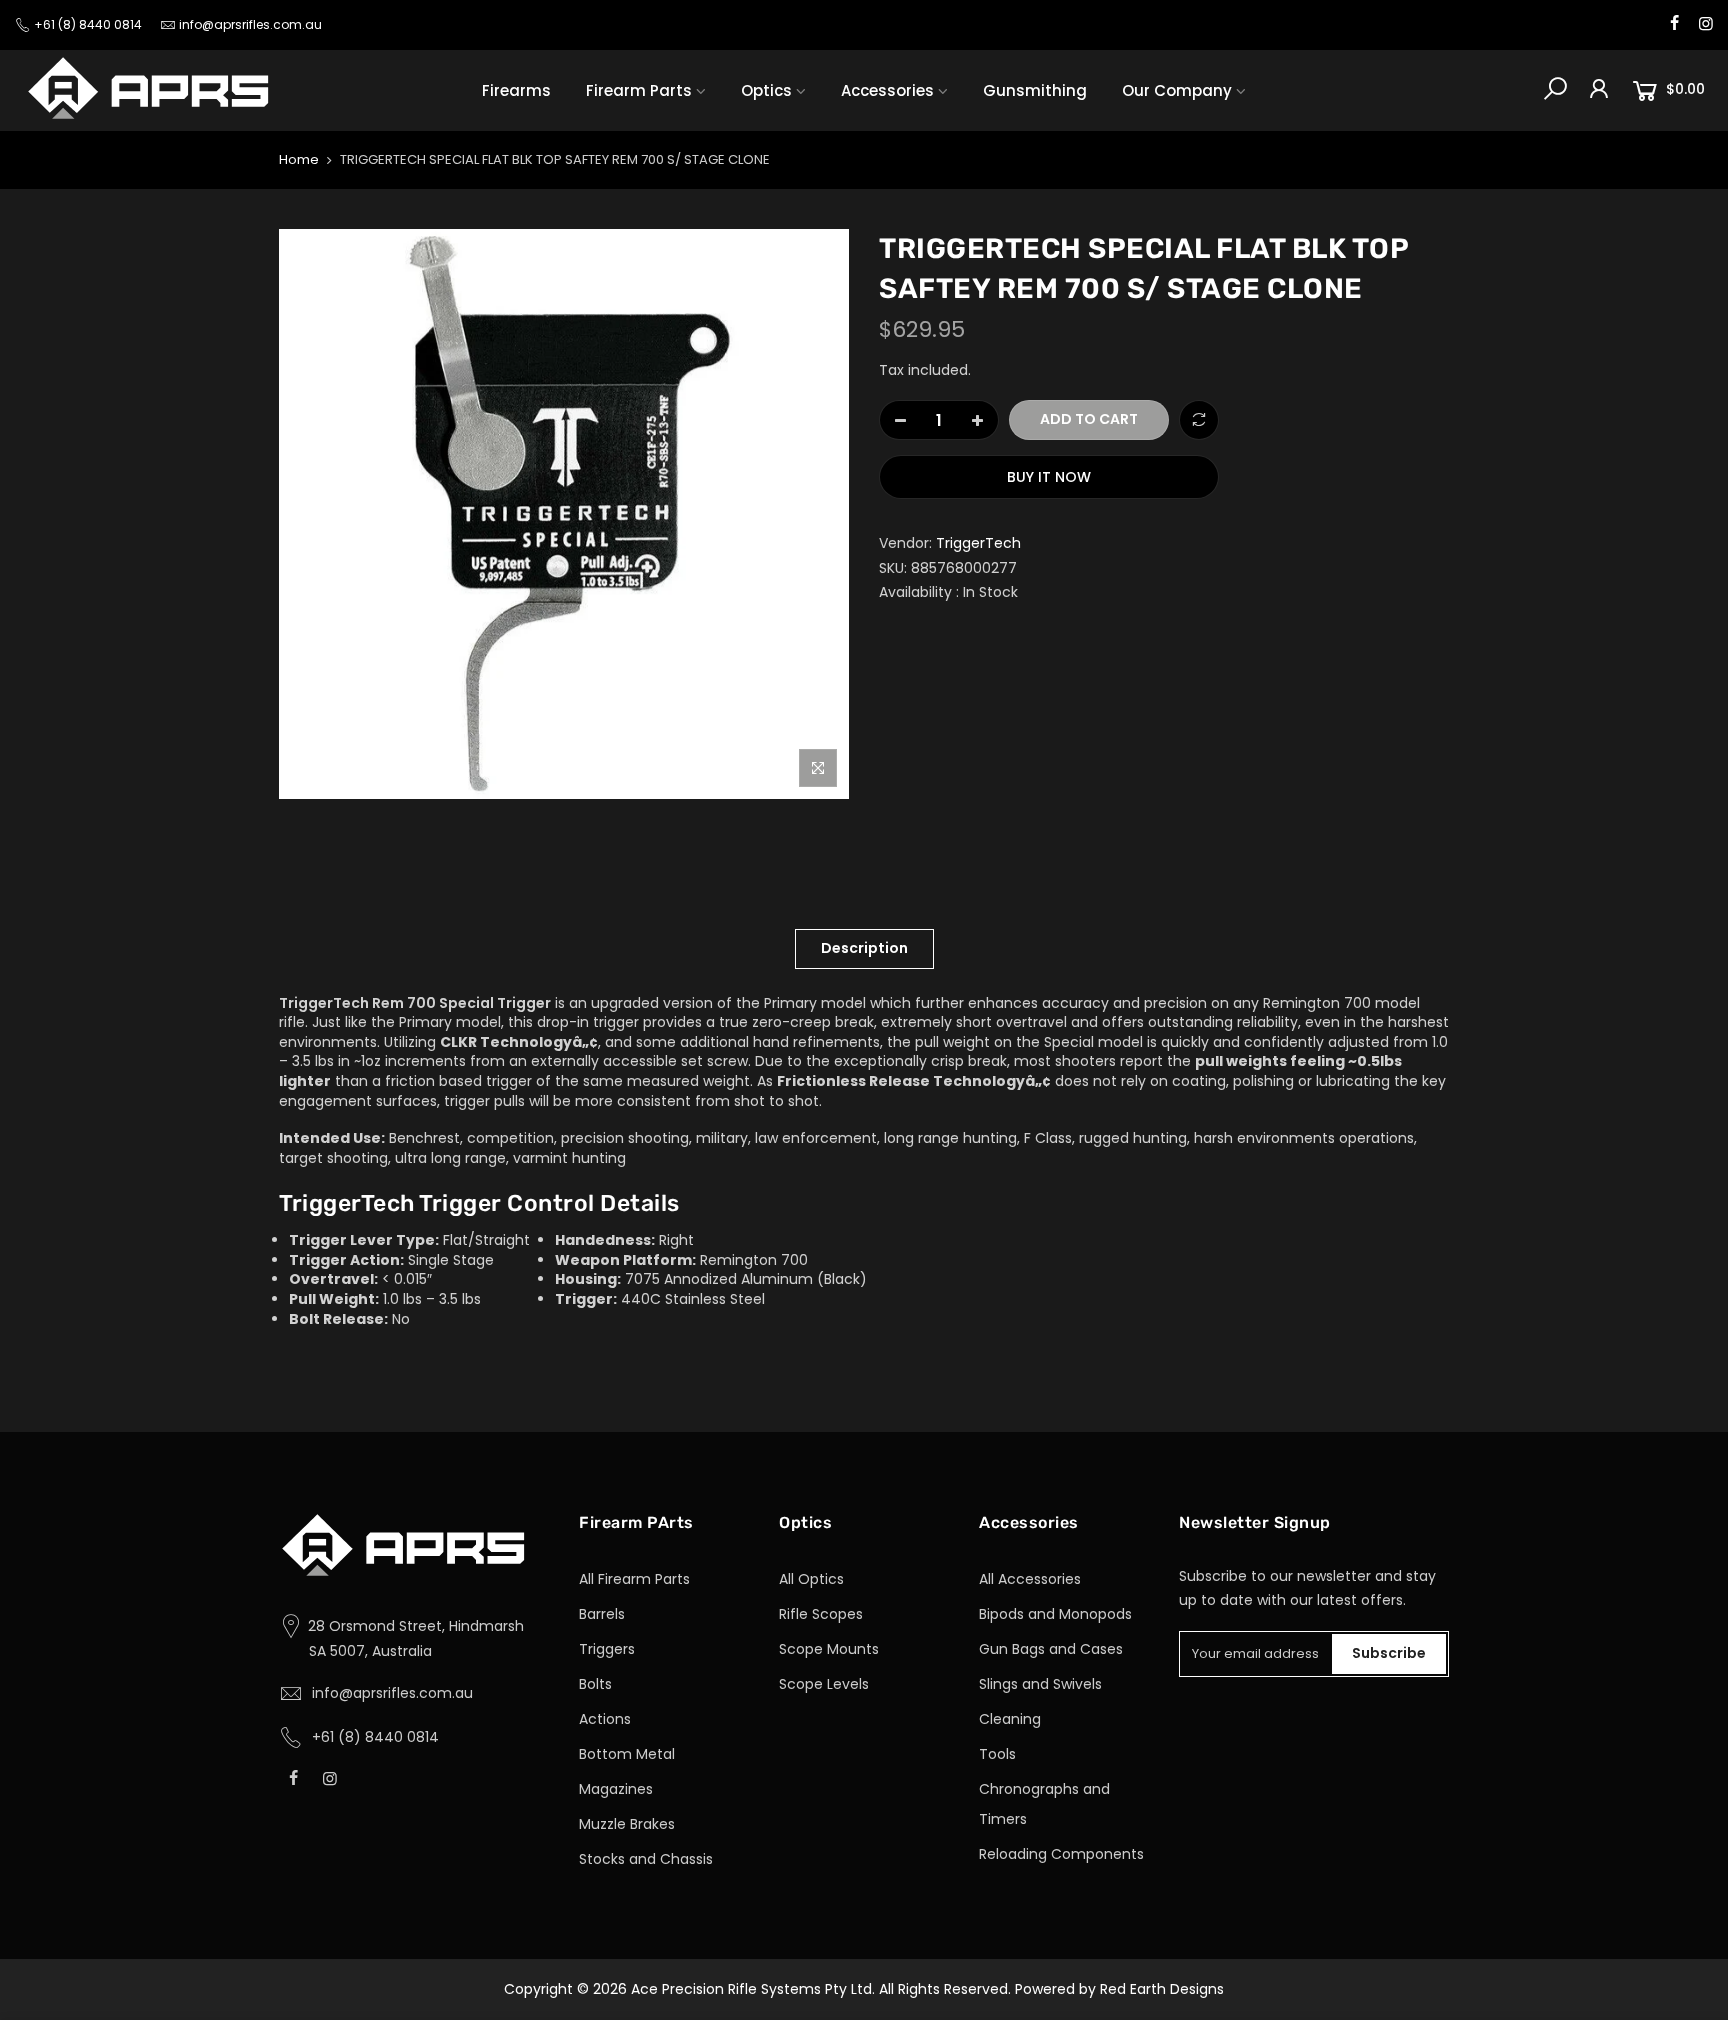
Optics (766, 90)
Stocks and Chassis (646, 1859)
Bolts (595, 1684)
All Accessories (1030, 1579)
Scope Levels (824, 1684)
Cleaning (1010, 1719)
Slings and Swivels (1040, 1684)
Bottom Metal (627, 1754)
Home (299, 160)
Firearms (516, 90)
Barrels (602, 1614)
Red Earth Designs (1162, 1989)
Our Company (1177, 90)
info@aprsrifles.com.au (250, 24)
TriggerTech (978, 543)
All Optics (811, 1579)
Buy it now (1049, 477)
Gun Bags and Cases (1051, 1649)
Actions (605, 1719)
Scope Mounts (829, 1649)
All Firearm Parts (634, 1579)
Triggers (607, 1649)
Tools (997, 1754)
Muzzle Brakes (627, 1824)
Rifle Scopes (821, 1614)
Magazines (616, 1789)
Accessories (887, 90)
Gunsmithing (1035, 90)
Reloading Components (1061, 1854)
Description (864, 948)
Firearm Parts (639, 90)
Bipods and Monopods (1055, 1614)
